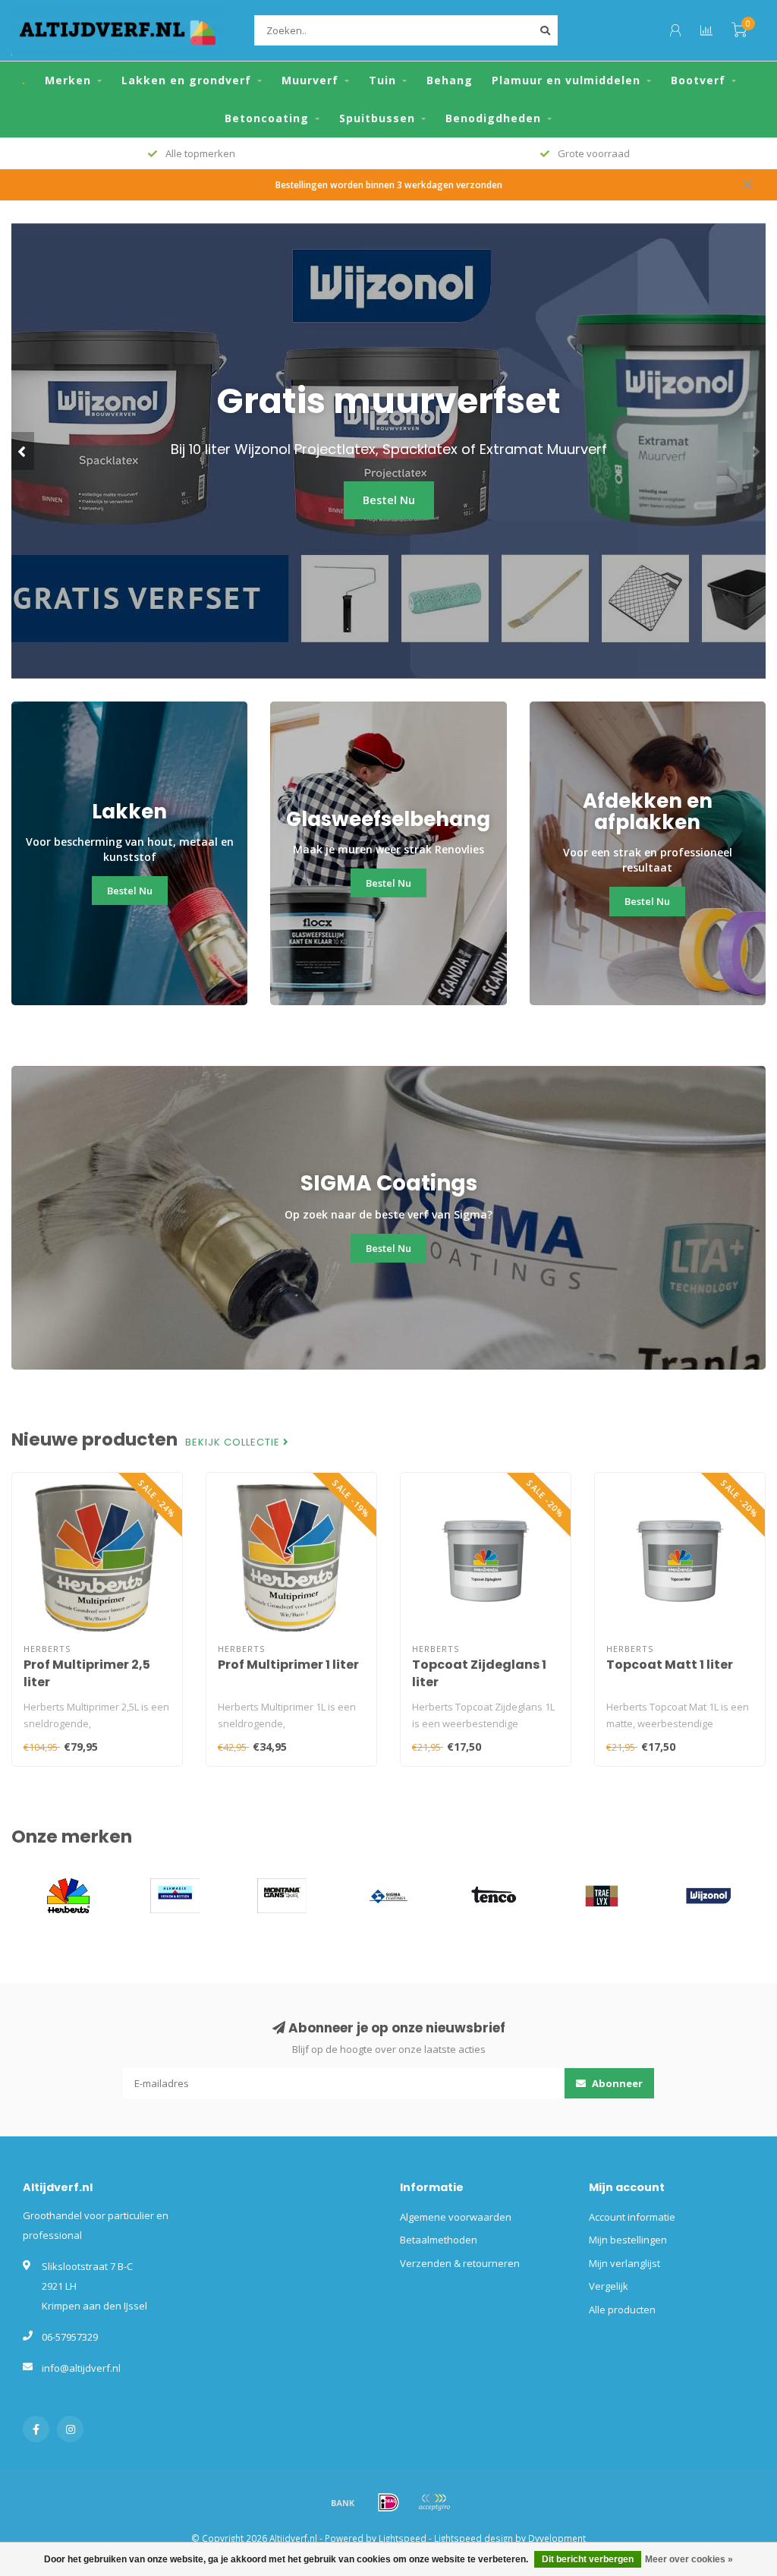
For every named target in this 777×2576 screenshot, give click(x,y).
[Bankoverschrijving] (343, 2502)
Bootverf (698, 80)
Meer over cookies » (689, 2559)
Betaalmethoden (439, 2240)
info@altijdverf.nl (81, 2368)
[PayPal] (434, 2502)
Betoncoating (267, 118)
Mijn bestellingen (628, 2240)
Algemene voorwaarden (456, 2217)
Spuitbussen (377, 118)
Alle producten (622, 2310)
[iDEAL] (388, 2502)
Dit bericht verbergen (588, 2559)
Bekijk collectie (234, 1442)
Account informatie (632, 2217)
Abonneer (616, 2083)
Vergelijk (609, 2286)
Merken (68, 80)
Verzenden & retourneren (460, 2263)
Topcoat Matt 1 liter (670, 1665)
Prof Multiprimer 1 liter (288, 1665)
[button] (23, 451)
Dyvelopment (557, 2538)
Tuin (382, 80)
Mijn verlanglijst (624, 2263)
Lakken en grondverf (186, 80)
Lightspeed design (473, 2538)
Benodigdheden (493, 118)
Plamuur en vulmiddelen (566, 80)
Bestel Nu (389, 500)
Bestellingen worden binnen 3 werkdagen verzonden (389, 184)
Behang (450, 80)
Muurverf (310, 80)
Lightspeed (403, 2538)
